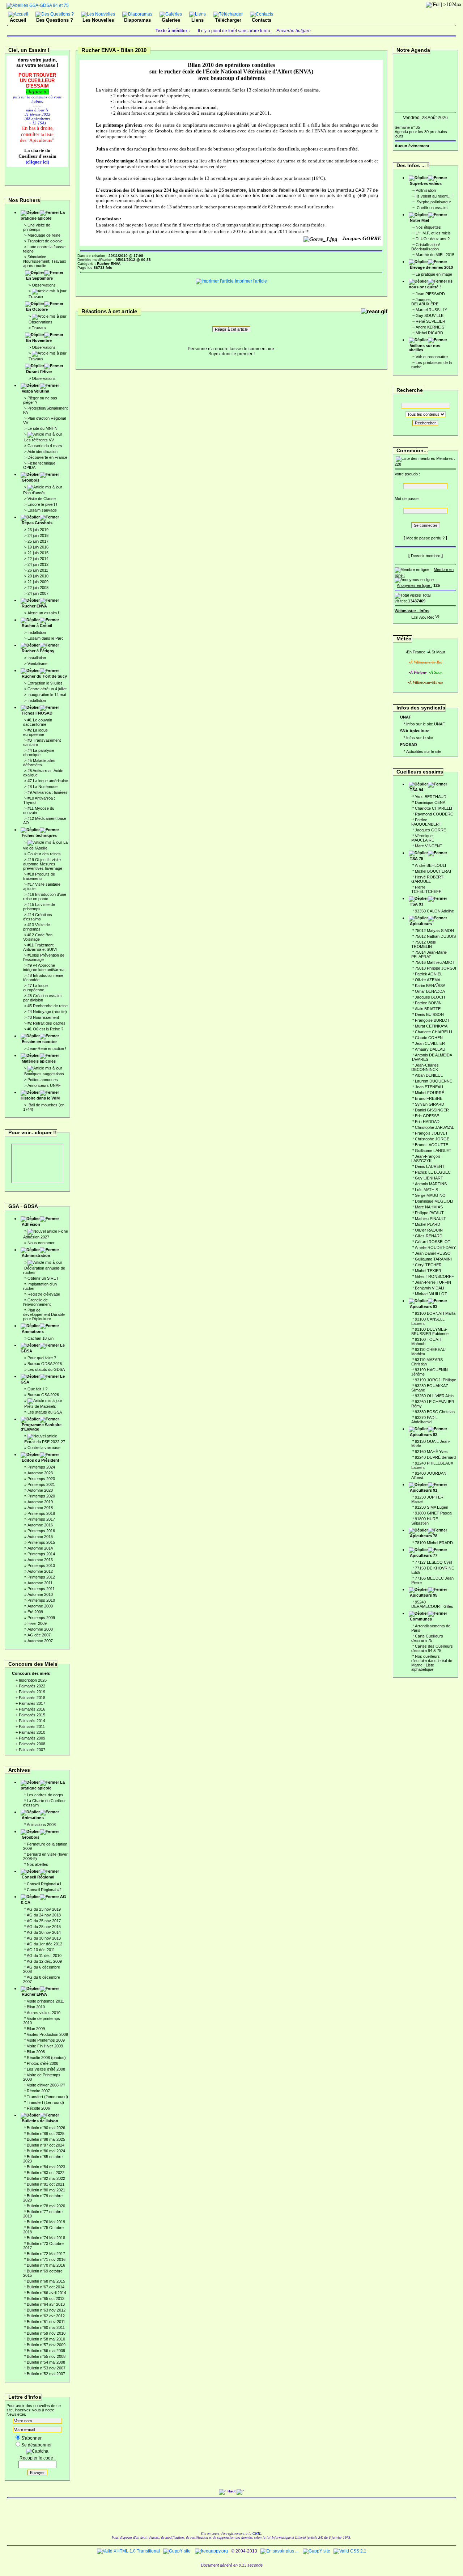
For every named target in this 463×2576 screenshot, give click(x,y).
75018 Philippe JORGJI (436, 968)
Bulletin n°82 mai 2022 (46, 2178)
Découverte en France (47, 457)
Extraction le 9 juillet (45, 683)
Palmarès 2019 (32, 1692)
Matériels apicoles (39, 1061)
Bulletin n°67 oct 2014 (46, 2287)
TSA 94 (417, 790)
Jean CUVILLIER (430, 1043)
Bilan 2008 (36, 2052)
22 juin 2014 (38, 559)
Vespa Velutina (35, 391)
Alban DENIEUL (429, 1075)
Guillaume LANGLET (433, 1151)
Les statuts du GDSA (46, 1369)
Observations (44, 285)
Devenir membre (426, 556)
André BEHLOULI (430, 865)
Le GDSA (43, 1348)
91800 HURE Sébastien (425, 1521)
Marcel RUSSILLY (431, 310)
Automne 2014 (40, 1548)
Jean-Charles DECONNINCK (425, 1067)
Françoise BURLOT (432, 1020)
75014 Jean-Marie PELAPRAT (429, 954)
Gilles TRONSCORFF (434, 1276)
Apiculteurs (421, 924)
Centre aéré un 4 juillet (47, 689)
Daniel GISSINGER (432, 1110)
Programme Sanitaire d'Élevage (41, 1427)
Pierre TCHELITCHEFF (426, 889)
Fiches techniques (39, 835)
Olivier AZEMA (428, 980)
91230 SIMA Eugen (432, 1507)
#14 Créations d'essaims (38, 917)
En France (416, 652)
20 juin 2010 (38, 576)
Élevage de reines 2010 (431, 267)
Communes (421, 1619)
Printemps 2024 (41, 1467)
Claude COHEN (429, 1038)
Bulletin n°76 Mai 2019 (46, 2222)
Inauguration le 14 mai (47, 695)
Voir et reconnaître (432, 357)
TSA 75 (417, 859)
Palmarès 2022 (32, 1686)
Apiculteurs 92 (424, 1435)
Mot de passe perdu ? (425, 538)
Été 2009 (35, 1612)
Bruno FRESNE (429, 1098)
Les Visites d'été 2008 (46, 2069)
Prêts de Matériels (40, 1406)
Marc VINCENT (429, 846)
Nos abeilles (37, 1864)
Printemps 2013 (41, 1565)
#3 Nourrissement (43, 1017)
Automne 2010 (40, 1594)
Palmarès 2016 (32, 1709)
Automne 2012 (40, 1571)
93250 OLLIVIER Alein (434, 1396)
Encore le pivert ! (42, 504)
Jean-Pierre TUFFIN (433, 1282)
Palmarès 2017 (32, 1703)
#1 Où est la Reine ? (45, 1029)
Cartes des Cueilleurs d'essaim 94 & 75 (432, 1648)
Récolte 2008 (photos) (46, 2058)
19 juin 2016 (38, 547)
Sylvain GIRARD (430, 1104)
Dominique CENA (430, 802)
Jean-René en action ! (47, 1048)
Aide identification (43, 452)
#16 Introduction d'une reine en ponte (45, 897)
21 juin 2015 (38, 553)
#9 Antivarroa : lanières (48, 792)
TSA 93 (417, 904)
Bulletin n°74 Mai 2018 (46, 2238)
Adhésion (31, 1224)
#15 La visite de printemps (39, 907)
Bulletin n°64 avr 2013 (46, 2304)
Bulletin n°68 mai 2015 (46, 2281)
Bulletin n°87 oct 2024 (46, 2145)
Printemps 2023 (41, 1479)
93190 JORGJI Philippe (436, 1380)
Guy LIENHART (429, 1178)
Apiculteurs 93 (424, 1306)
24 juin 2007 (38, 593)
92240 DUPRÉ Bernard (435, 1457)
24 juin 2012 (38, 564)
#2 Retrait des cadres (46, 1023)
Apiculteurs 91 (424, 1490)
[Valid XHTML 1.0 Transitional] (128, 2551)
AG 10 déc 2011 (41, 1950)
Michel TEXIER (428, 1271)
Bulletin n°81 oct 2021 (46, 2184)
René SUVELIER (430, 321)
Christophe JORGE (432, 1139)
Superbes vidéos (426, 183)
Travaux (36, 297)
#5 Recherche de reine (48, 1006)
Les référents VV (39, 440)
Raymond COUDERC (434, 814)
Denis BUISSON (429, 1014)
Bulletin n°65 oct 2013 (46, 2299)
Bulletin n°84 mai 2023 (46, 2167)
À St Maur (437, 652)
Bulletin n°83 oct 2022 (46, 2173)
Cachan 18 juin (41, 1338)
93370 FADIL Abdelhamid (424, 1420)
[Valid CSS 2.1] (349, 2551)
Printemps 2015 (41, 1542)
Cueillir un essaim (432, 208)
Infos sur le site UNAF (426, 724)
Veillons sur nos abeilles (424, 348)
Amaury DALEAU (430, 1049)
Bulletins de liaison (40, 2121)
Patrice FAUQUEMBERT (426, 822)
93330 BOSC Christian (435, 1412)
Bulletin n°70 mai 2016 (46, 2265)
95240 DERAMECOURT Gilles (432, 1604)
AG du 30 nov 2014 (44, 1932)
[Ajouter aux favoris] (422, 616)
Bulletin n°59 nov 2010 (46, 2333)
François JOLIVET (431, 1133)
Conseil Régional (38, 1877)
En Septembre (39, 278)
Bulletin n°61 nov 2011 (46, 2322)
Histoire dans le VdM (40, 1098)
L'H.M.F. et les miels (433, 233)
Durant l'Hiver (39, 372)
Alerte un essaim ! (43, 613)
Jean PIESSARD (430, 294)
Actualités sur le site (424, 751)
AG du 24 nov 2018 (44, 1915)
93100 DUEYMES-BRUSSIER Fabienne (430, 1331)
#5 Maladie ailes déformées (39, 763)
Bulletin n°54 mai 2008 (46, 2362)
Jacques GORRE (430, 830)
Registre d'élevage (44, 1294)
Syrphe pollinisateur (433, 202)
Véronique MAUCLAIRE (423, 838)
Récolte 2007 (38, 2091)
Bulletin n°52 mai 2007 (46, 2374)
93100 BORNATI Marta (435, 1313)
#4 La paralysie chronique (39, 753)
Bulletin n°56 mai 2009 (46, 2351)
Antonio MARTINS (431, 1184)
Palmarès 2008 (32, 1744)
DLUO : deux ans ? (433, 239)
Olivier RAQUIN (429, 1230)
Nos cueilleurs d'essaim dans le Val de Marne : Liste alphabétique (432, 1663)
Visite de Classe (42, 499)
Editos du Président (41, 1460)
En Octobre (37, 309)
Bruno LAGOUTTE (432, 1145)
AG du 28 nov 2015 (44, 1927)
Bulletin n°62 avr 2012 (46, 2316)
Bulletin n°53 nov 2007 (46, 2368)
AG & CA (43, 1899)
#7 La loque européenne (35, 988)
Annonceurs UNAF (44, 1085)
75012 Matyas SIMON (434, 931)
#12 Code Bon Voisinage (38, 937)
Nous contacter (41, 1243)
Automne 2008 (40, 1629)
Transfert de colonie (45, 241)
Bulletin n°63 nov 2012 (46, 2310)
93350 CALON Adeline (434, 911)
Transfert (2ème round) (47, 2097)
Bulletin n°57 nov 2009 (46, 2345)
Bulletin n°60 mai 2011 (46, 2327)
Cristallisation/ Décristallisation (426, 247)
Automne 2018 (40, 1508)
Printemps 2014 (41, 1554)
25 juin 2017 (38, 541)
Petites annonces (43, 1080)
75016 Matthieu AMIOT (435, 962)
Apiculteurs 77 (424, 1555)
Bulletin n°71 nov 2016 (46, 2259)
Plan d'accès (34, 493)
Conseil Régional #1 (44, 1884)
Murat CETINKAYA (431, 1026)
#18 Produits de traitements (39, 876)
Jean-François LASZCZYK (426, 1158)
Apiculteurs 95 (424, 1595)
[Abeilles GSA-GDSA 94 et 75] (38, 5)
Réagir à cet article (231, 329)
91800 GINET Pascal (434, 1513)
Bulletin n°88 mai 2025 (46, 2139)
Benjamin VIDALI (430, 1288)
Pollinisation (426, 190)
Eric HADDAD (427, 1122)
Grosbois (31, 480)
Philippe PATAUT (429, 1213)
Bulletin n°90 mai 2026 (46, 2128)
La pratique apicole (43, 215)
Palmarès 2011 (32, 1726)
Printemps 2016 (41, 1531)
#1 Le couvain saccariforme (38, 722)
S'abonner (31, 2438)
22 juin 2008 (38, 588)
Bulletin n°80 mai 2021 (46, 2190)
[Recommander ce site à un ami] (430, 616)
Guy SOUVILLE (430, 315)
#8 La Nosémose (43, 787)
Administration (36, 1255)
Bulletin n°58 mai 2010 (46, 2339)
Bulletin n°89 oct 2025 (46, 2134)
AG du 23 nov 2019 (44, 1909)
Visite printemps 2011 (45, 2001)
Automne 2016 (40, 1525)
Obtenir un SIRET (43, 1278)
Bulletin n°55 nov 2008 (46, 2356)
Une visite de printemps (37, 227)
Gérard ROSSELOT (433, 1242)
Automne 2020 (40, 1490)
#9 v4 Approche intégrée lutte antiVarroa (44, 967)
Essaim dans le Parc (46, 638)
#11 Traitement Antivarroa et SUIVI (40, 947)
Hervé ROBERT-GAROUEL (428, 879)
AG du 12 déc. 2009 (44, 1961)
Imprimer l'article (250, 281)
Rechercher (425, 423)
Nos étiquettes (428, 227)
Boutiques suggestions (44, 1074)
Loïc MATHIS (426, 1190)
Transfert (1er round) (45, 2102)
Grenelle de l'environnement (37, 1302)
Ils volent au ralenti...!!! (435, 196)
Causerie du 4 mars (45, 446)
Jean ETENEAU (429, 1087)
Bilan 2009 (36, 2029)
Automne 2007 (40, 1641)
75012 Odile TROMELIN (424, 944)
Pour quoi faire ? (42, 1358)
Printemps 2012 (41, 1577)
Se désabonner (37, 2445)
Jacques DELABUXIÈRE (425, 302)
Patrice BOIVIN (428, 1003)
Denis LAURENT (430, 1166)
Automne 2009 (40, 1606)
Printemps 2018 (41, 1513)
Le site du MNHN (43, 428)
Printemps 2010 (41, 1600)
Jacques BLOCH (430, 997)
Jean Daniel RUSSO (433, 1253)
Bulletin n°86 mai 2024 (46, 2151)
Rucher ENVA (34, 606)
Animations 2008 (41, 1825)
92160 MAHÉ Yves (431, 1452)
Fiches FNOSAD (37, 713)
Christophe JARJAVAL (434, 1127)
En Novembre (39, 340)
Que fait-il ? (37, 1389)
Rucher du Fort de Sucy (44, 676)
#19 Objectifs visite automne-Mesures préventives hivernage (43, 864)
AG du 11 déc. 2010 (44, 1956)
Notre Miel (419, 220)
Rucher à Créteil (37, 626)
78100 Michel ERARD (434, 1543)
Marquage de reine (44, 235)
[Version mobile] (437, 616)
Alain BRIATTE (428, 1009)
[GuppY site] (177, 2551)
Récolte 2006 (38, 2108)
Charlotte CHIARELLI (434, 808)
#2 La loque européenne (35, 732)
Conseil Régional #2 (44, 1890)
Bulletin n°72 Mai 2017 (46, 2254)
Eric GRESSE (427, 1116)
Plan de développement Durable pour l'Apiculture (44, 1314)
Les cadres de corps (45, 1795)
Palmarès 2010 (32, 1732)
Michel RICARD (429, 333)
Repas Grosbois (37, 523)
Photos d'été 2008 (43, 2063)
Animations (33, 1331)
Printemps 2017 (41, 1519)
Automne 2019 (40, 1502)
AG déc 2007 (39, 1635)
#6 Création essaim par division (42, 998)
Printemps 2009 (41, 1618)
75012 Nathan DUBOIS (435, 936)
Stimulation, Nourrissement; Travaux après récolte (45, 261)
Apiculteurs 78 (424, 1536)
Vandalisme (37, 664)
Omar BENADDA (430, 991)
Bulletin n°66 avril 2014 (46, 2293)
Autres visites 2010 (44, 2013)
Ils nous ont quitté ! (431, 284)
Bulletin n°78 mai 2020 (46, 2206)
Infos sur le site (420, 738)
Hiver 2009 (37, 1623)
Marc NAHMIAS (429, 1207)
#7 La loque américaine (48, 781)
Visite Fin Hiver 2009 (45, 2046)
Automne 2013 (40, 1560)
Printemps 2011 (41, 1589)
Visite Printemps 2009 (46, 2040)
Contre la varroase (44, 1448)
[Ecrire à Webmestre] (415, 616)
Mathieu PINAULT (430, 1219)
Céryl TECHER (428, 1265)
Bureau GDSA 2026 (45, 1364)
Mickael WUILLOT (431, 1294)
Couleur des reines (44, 854)
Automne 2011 (40, 1583)
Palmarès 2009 (32, 1738)
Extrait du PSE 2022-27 (45, 1442)
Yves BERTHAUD (431, 797)
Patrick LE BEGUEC (433, 1172)
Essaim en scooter (39, 1042)
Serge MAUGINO (430, 1195)
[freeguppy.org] (212, 2551)
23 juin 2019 (38, 530)
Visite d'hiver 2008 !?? (46, 2085)
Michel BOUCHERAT (433, 871)
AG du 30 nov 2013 (44, 1938)
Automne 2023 (40, 1473)
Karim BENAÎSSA (430, 986)
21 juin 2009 (38, 582)
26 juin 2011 (38, 570)
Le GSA (43, 1379)
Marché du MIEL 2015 (435, 255)
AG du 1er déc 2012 (44, 1944)
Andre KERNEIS (430, 327)
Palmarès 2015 (32, 1715)
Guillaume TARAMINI (433, 1259)
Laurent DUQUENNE (434, 1081)
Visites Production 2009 (47, 2034)
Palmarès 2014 (32, 1721)
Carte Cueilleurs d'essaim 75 (427, 1638)
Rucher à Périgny (38, 651)
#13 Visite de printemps (37, 927)
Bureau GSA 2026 (43, 1395)
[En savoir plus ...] (280, 2551)
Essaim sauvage (42, 510)
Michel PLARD (428, 1224)
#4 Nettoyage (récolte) (47, 1012)
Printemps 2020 (41, 1496)
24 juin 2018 (38, 535)
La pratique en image (434, 274)
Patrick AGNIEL (429, 974)
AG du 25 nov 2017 (44, 1921)
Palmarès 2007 (32, 1750)
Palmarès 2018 (32, 1698)
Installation (37, 632)
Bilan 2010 (36, 2007)
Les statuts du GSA (45, 1412)
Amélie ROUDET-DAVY (435, 1247)
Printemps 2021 (41, 1484)
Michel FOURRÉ (430, 1093)
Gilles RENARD (429, 1236)
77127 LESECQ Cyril (433, 1562)
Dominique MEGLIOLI (434, 1201)
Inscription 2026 (33, 1680)
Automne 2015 (40, 1537)
